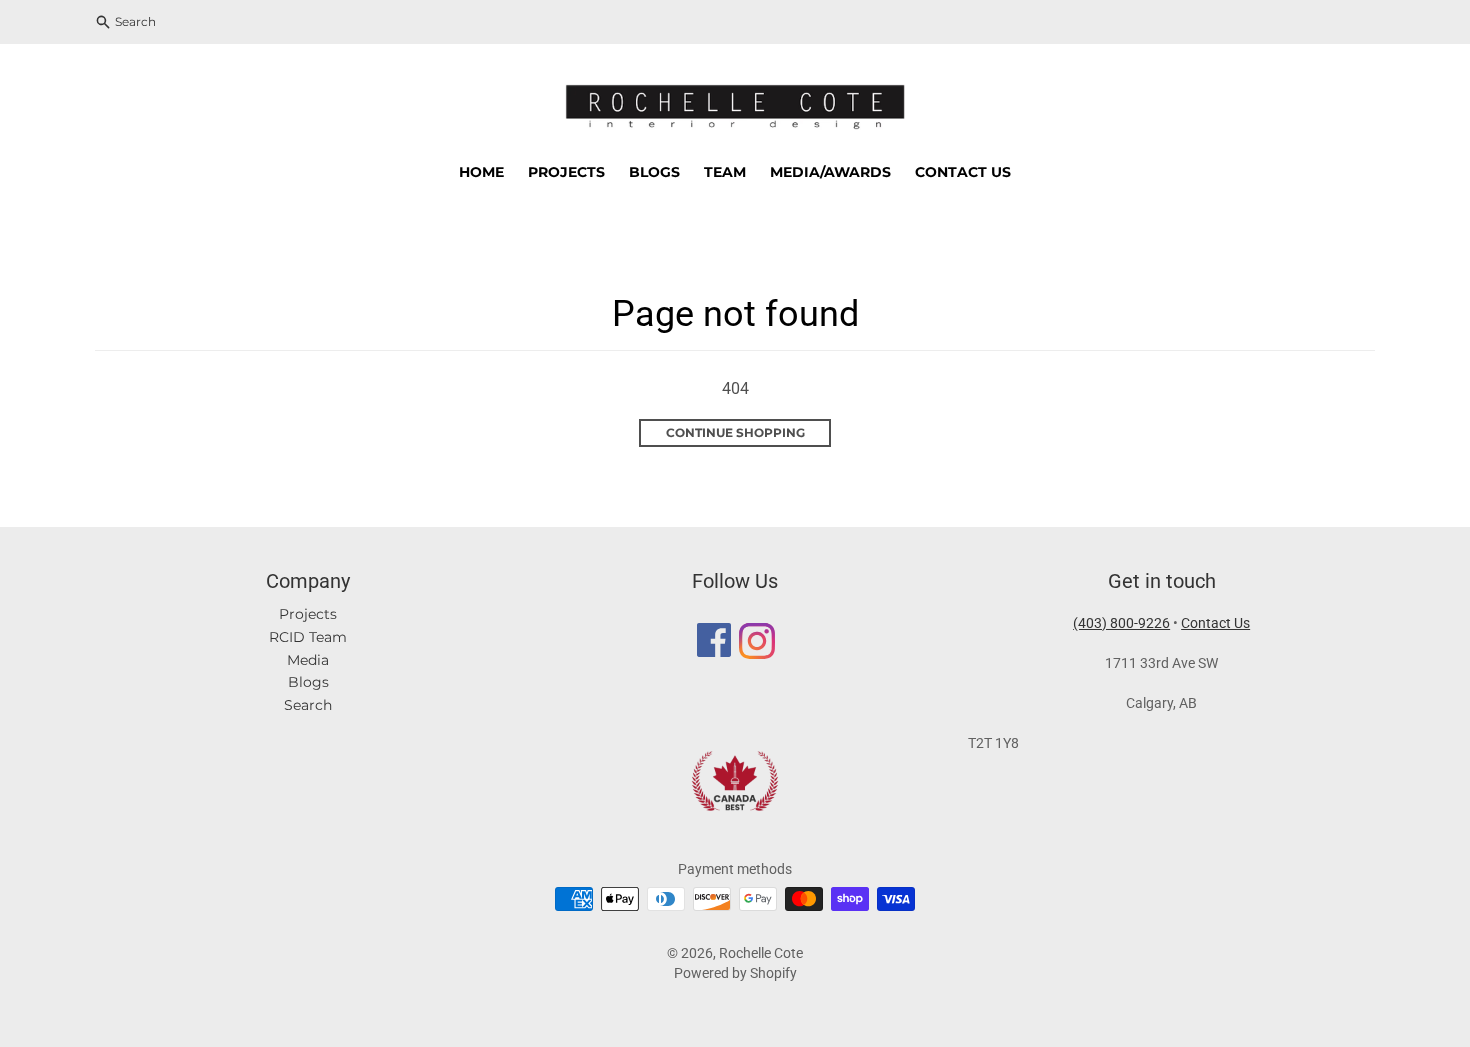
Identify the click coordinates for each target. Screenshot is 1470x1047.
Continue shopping (735, 432)
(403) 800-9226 (1121, 623)
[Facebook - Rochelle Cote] (714, 647)
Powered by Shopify (735, 973)
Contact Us (1215, 623)
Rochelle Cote (761, 953)
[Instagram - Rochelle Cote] (756, 647)
